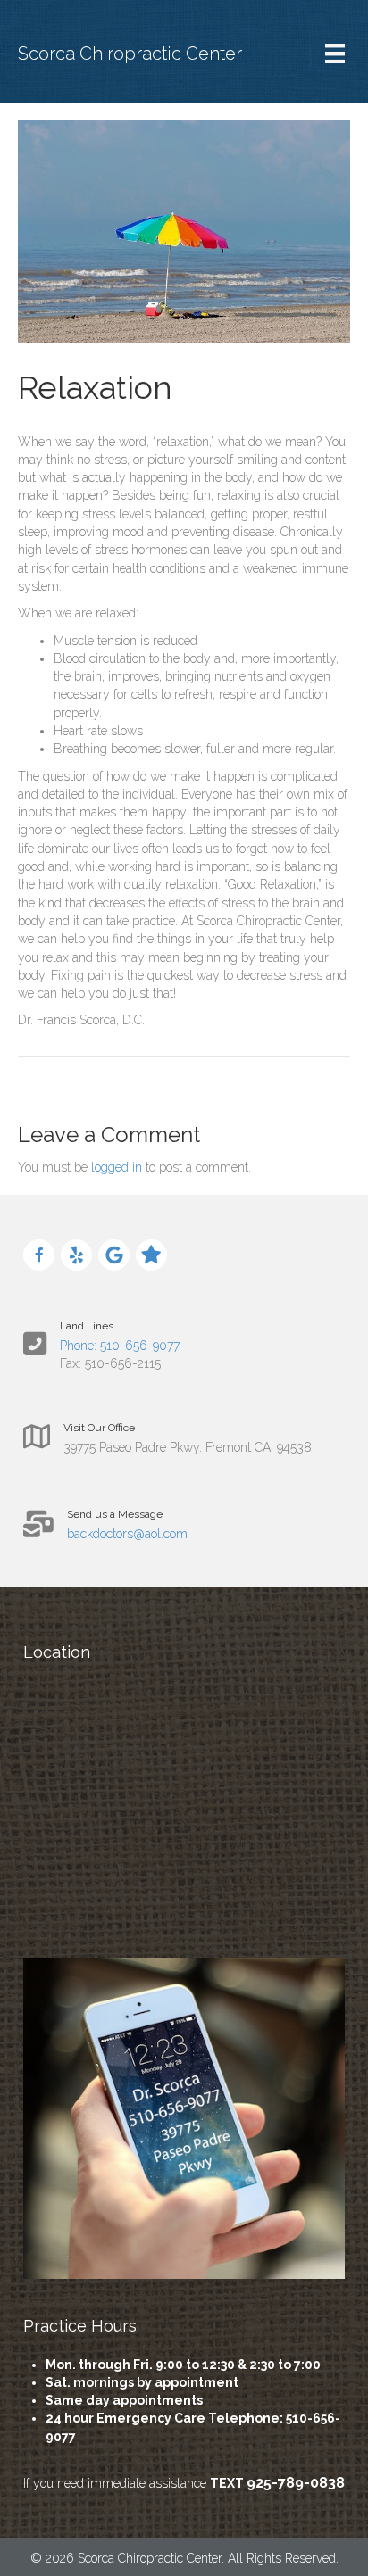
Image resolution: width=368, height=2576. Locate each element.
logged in (117, 1167)
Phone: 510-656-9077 (120, 1346)
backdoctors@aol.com (127, 1534)
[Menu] (335, 54)
